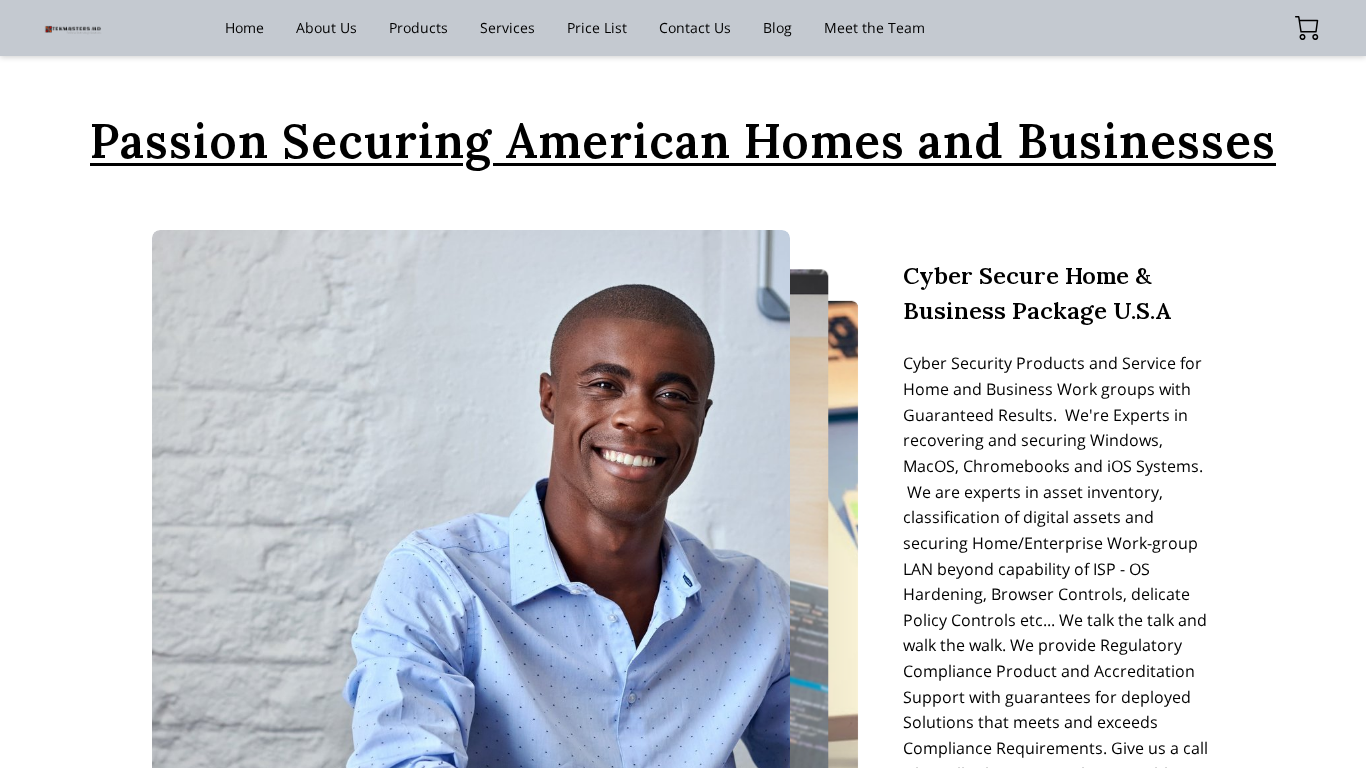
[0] (1307, 28)
